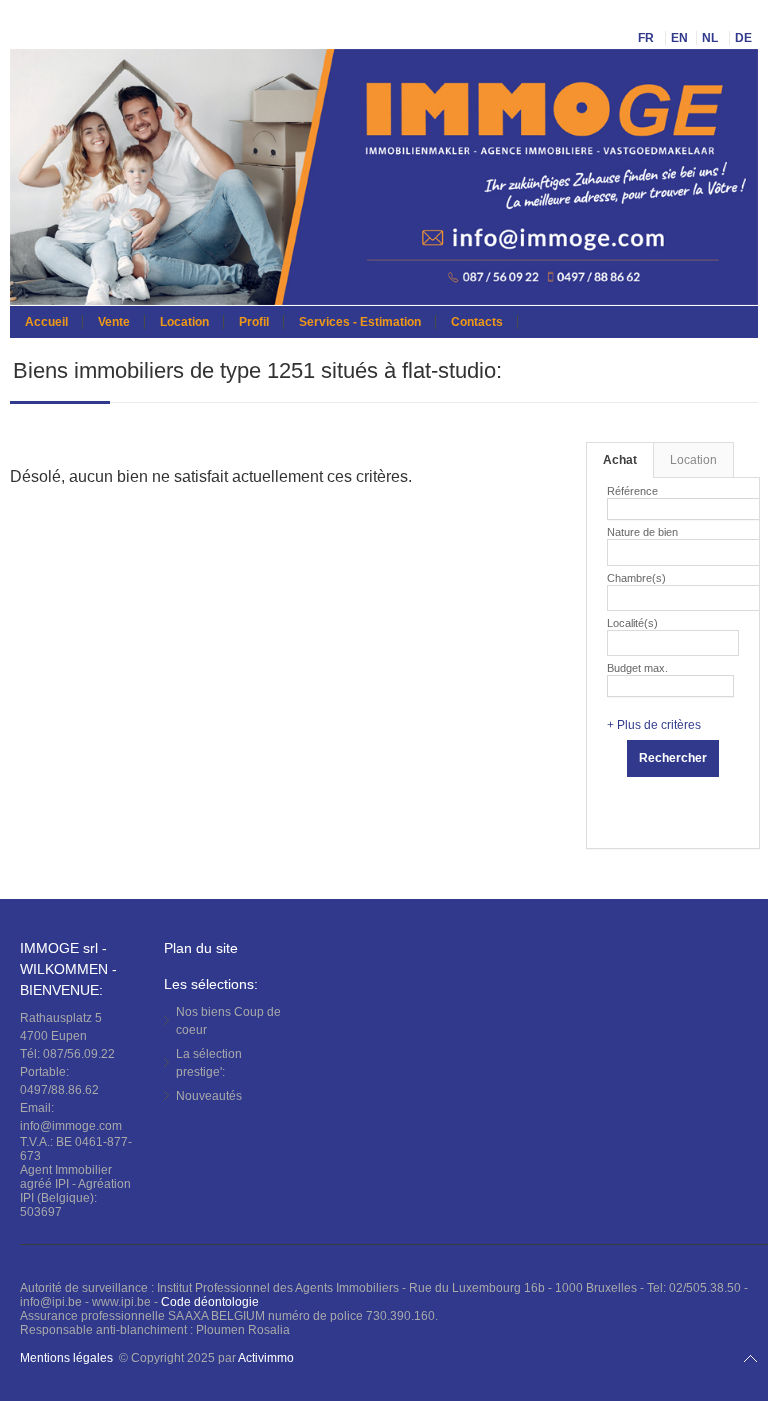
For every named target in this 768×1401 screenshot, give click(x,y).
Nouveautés (209, 1096)
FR (647, 38)
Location (184, 322)
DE (745, 38)
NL (711, 38)
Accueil (46, 322)
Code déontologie (210, 1302)
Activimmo (266, 1358)
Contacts (477, 322)
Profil (254, 322)
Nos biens (228, 1021)
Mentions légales (66, 1358)
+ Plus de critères (654, 725)
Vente (114, 322)
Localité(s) (632, 623)
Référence (632, 491)
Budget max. (637, 668)
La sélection (209, 1063)
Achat (620, 460)
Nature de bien (642, 532)
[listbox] (620, 549)
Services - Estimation (360, 322)
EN (679, 38)
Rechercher (673, 758)
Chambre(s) (636, 578)
